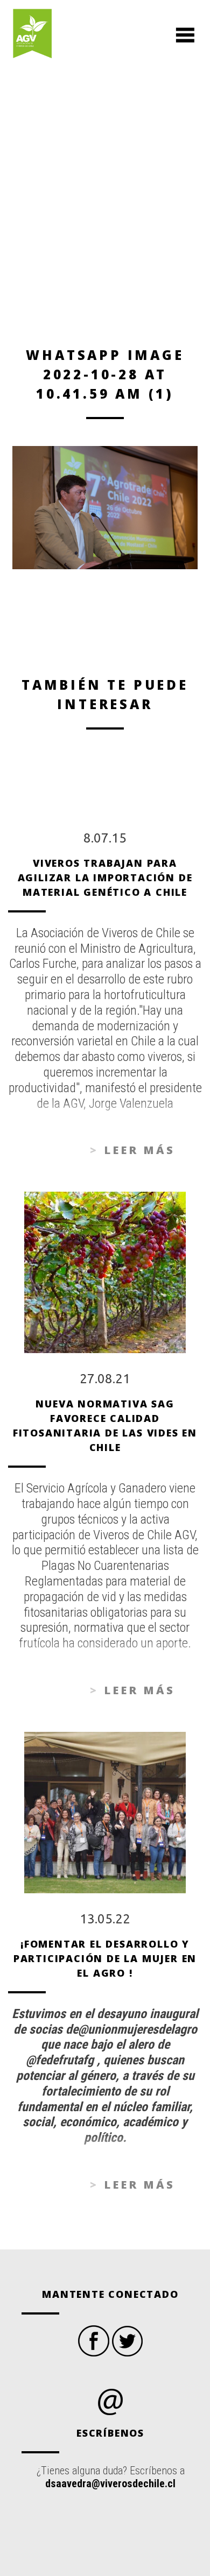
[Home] (32, 35)
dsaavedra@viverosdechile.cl (110, 2483)
